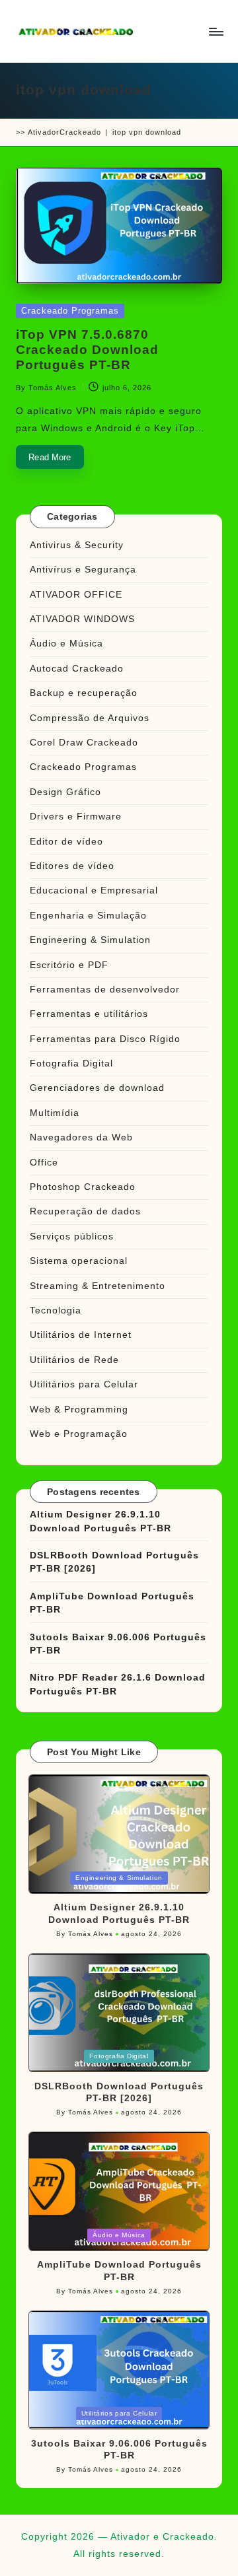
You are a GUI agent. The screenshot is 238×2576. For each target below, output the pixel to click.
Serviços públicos (72, 1236)
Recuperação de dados (85, 1211)
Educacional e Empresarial (94, 890)
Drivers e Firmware (76, 817)
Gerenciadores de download (97, 1088)
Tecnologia (56, 1310)
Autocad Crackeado (77, 669)
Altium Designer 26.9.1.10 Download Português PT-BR (100, 1521)
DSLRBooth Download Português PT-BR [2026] (114, 1562)
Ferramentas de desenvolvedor (105, 990)
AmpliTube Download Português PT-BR (112, 1603)
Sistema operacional (79, 1261)
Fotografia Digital (71, 1063)
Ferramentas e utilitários (89, 1014)
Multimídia (55, 1113)
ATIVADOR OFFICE (76, 595)
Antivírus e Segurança (83, 570)
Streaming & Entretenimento (98, 1286)
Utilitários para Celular (84, 1384)
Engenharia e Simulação (88, 916)
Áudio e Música (66, 644)
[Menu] (216, 31)
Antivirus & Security (77, 545)
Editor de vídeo (66, 842)
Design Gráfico (65, 792)
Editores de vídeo (72, 866)
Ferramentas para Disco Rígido (105, 1039)
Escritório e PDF (69, 965)
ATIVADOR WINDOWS (82, 619)
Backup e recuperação (84, 693)
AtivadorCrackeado (64, 132)
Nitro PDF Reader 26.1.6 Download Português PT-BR (118, 1684)
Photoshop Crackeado (83, 1187)
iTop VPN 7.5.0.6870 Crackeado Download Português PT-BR (87, 350)
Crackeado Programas (70, 311)
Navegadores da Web (81, 1137)
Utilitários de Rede (74, 1360)
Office (44, 1163)
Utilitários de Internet (81, 1335)
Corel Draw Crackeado (84, 743)
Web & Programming (79, 1410)
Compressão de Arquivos (90, 718)
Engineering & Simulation (90, 940)
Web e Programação (79, 1434)
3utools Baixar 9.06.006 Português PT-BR (118, 1644)
